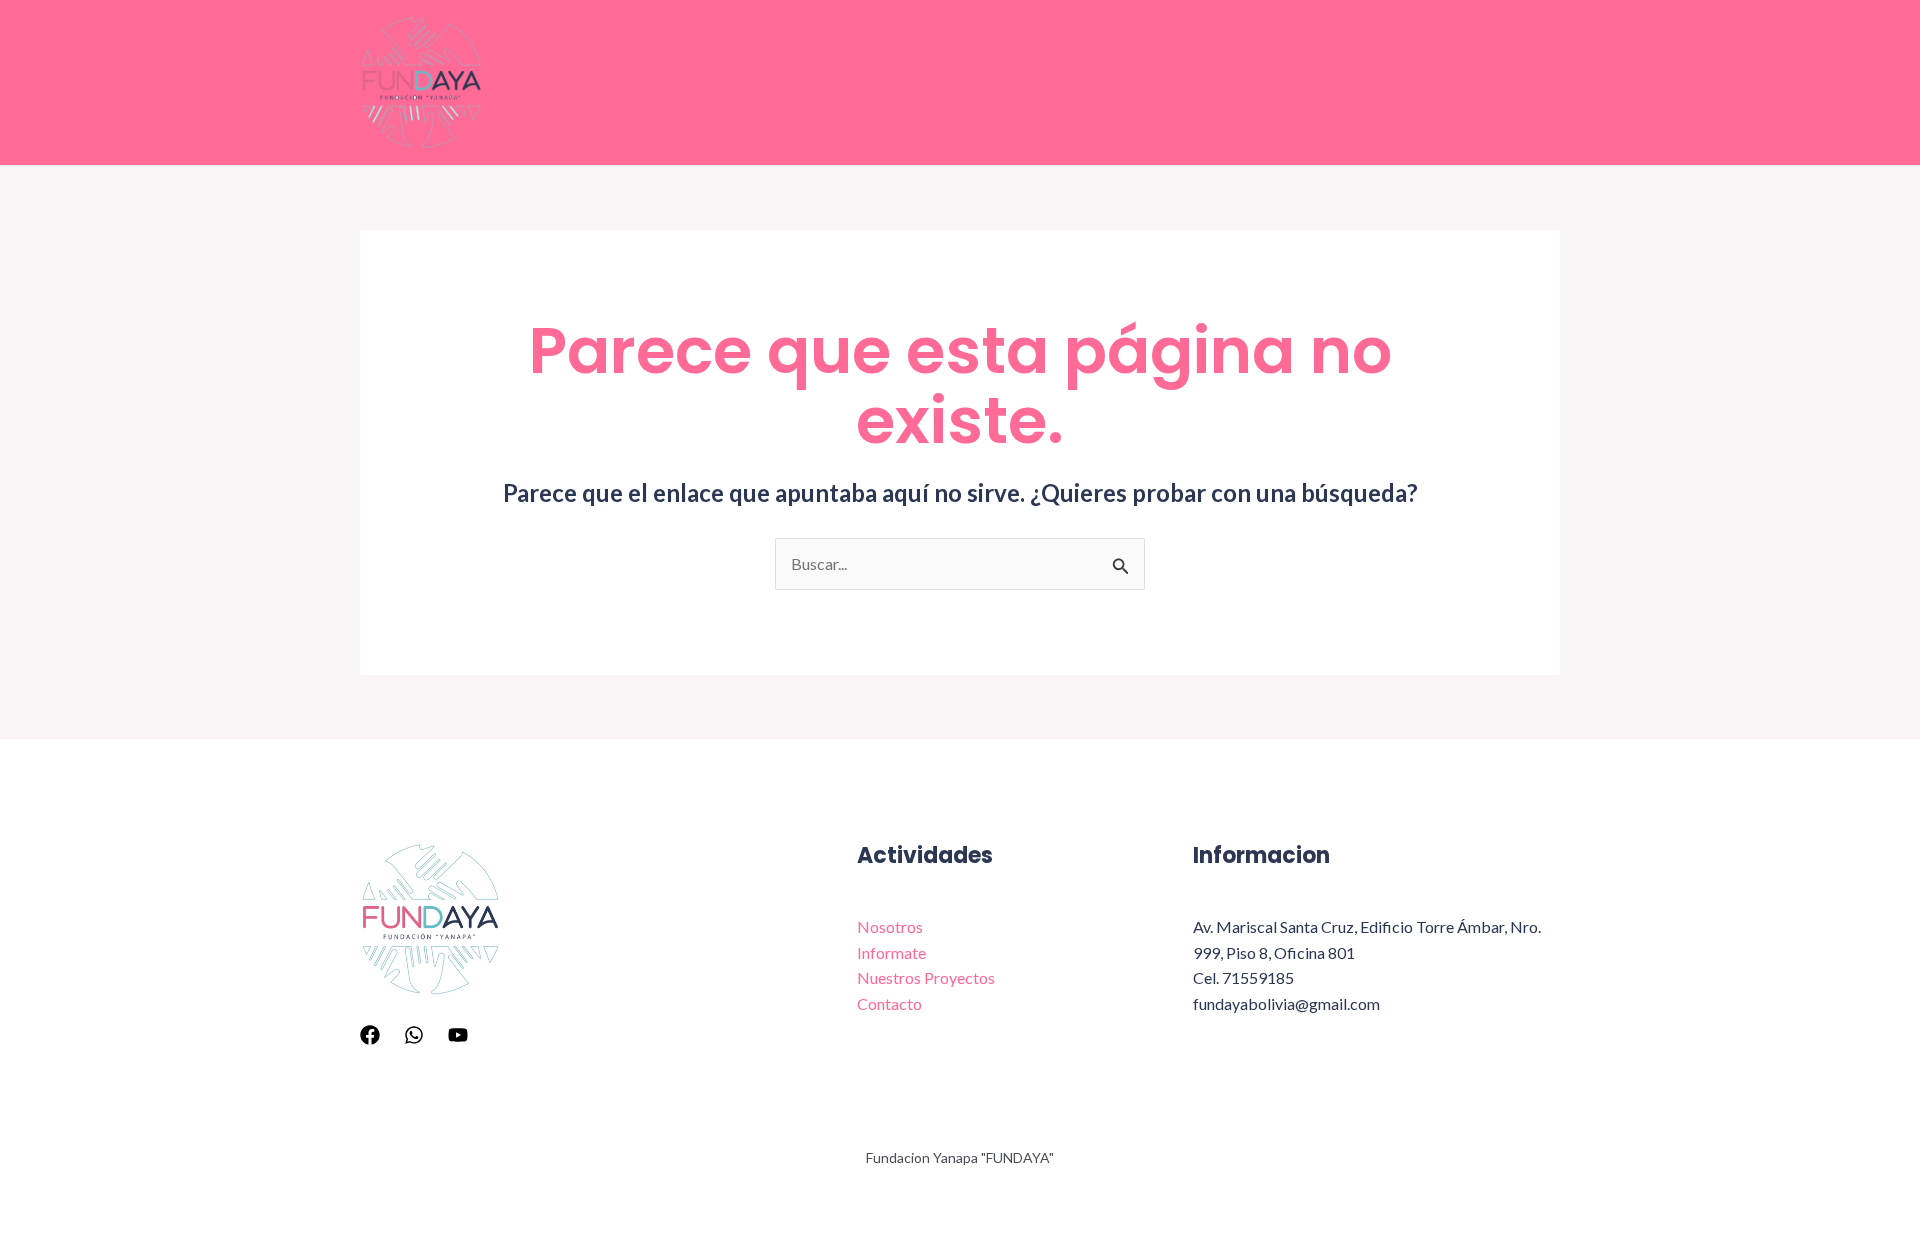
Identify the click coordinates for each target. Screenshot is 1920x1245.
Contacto (1323, 82)
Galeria (1208, 82)
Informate (881, 82)
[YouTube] (458, 1035)
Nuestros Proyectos (1051, 82)
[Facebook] (370, 1035)
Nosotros (754, 82)
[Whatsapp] (414, 1035)
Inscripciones (1463, 82)
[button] (1526, 83)
